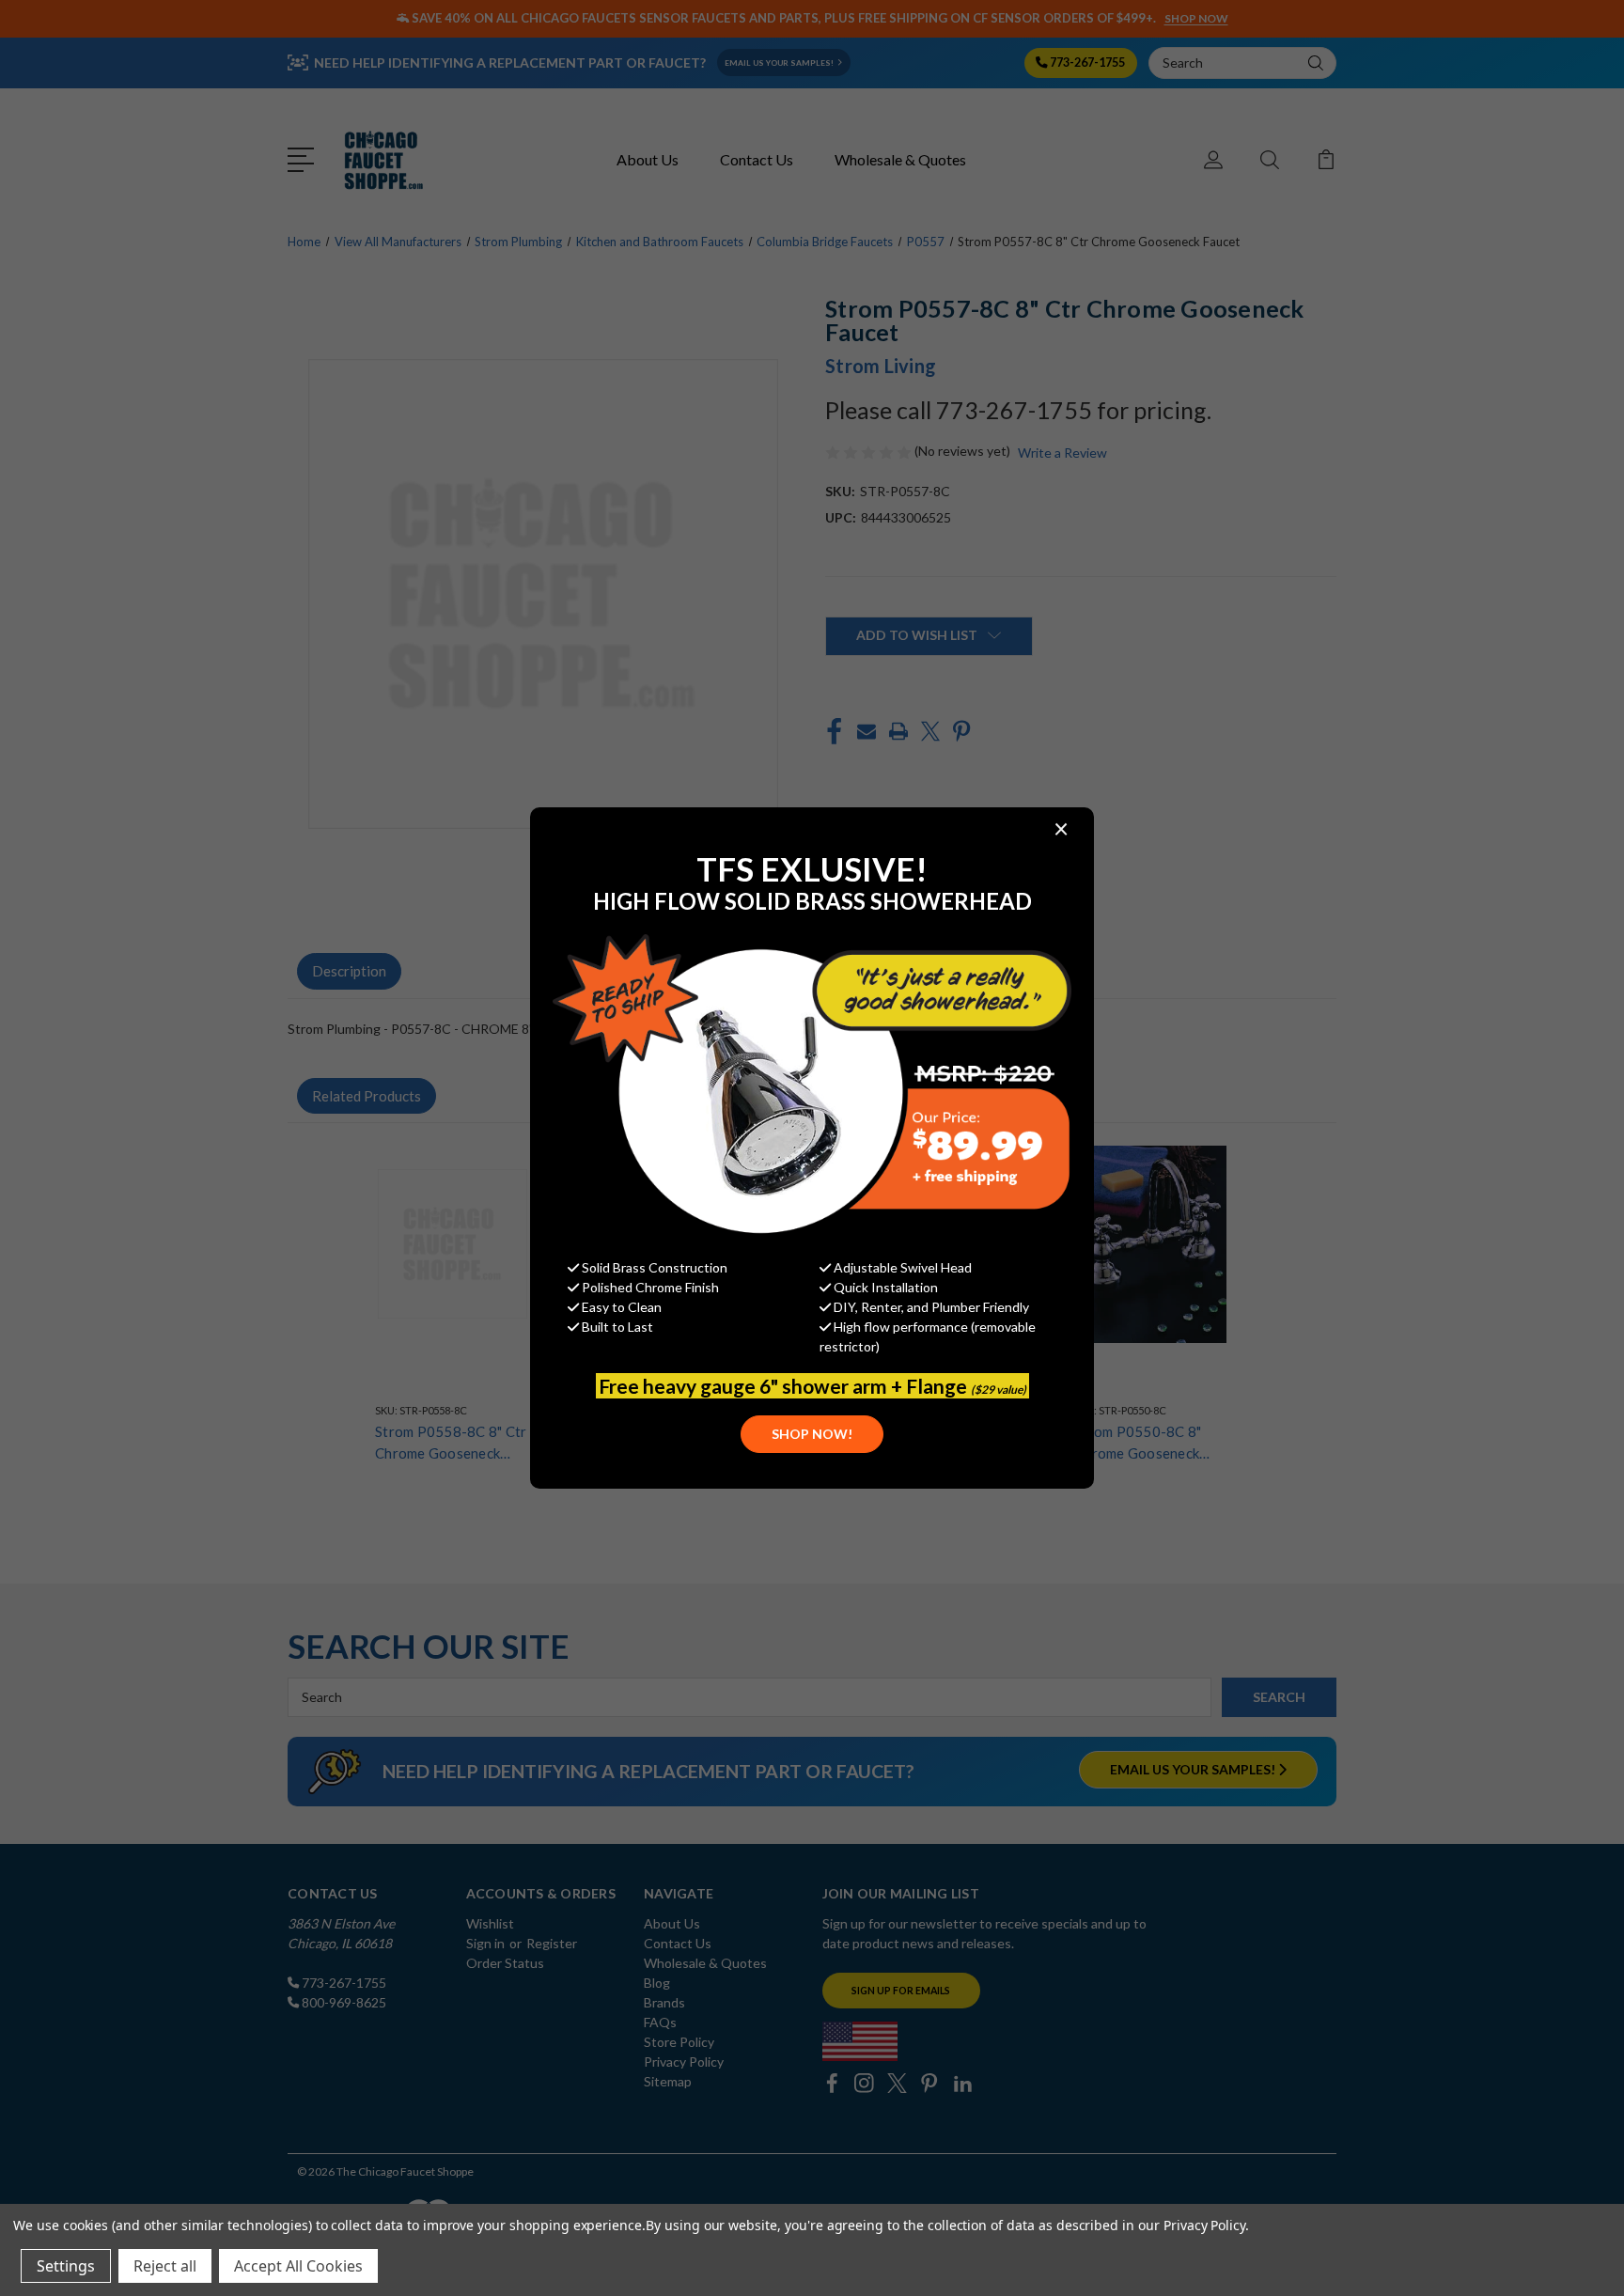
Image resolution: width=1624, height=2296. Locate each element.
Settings (66, 2266)
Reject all (165, 2266)
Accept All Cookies (298, 2266)
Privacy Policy (1204, 2225)
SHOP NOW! (812, 1434)
